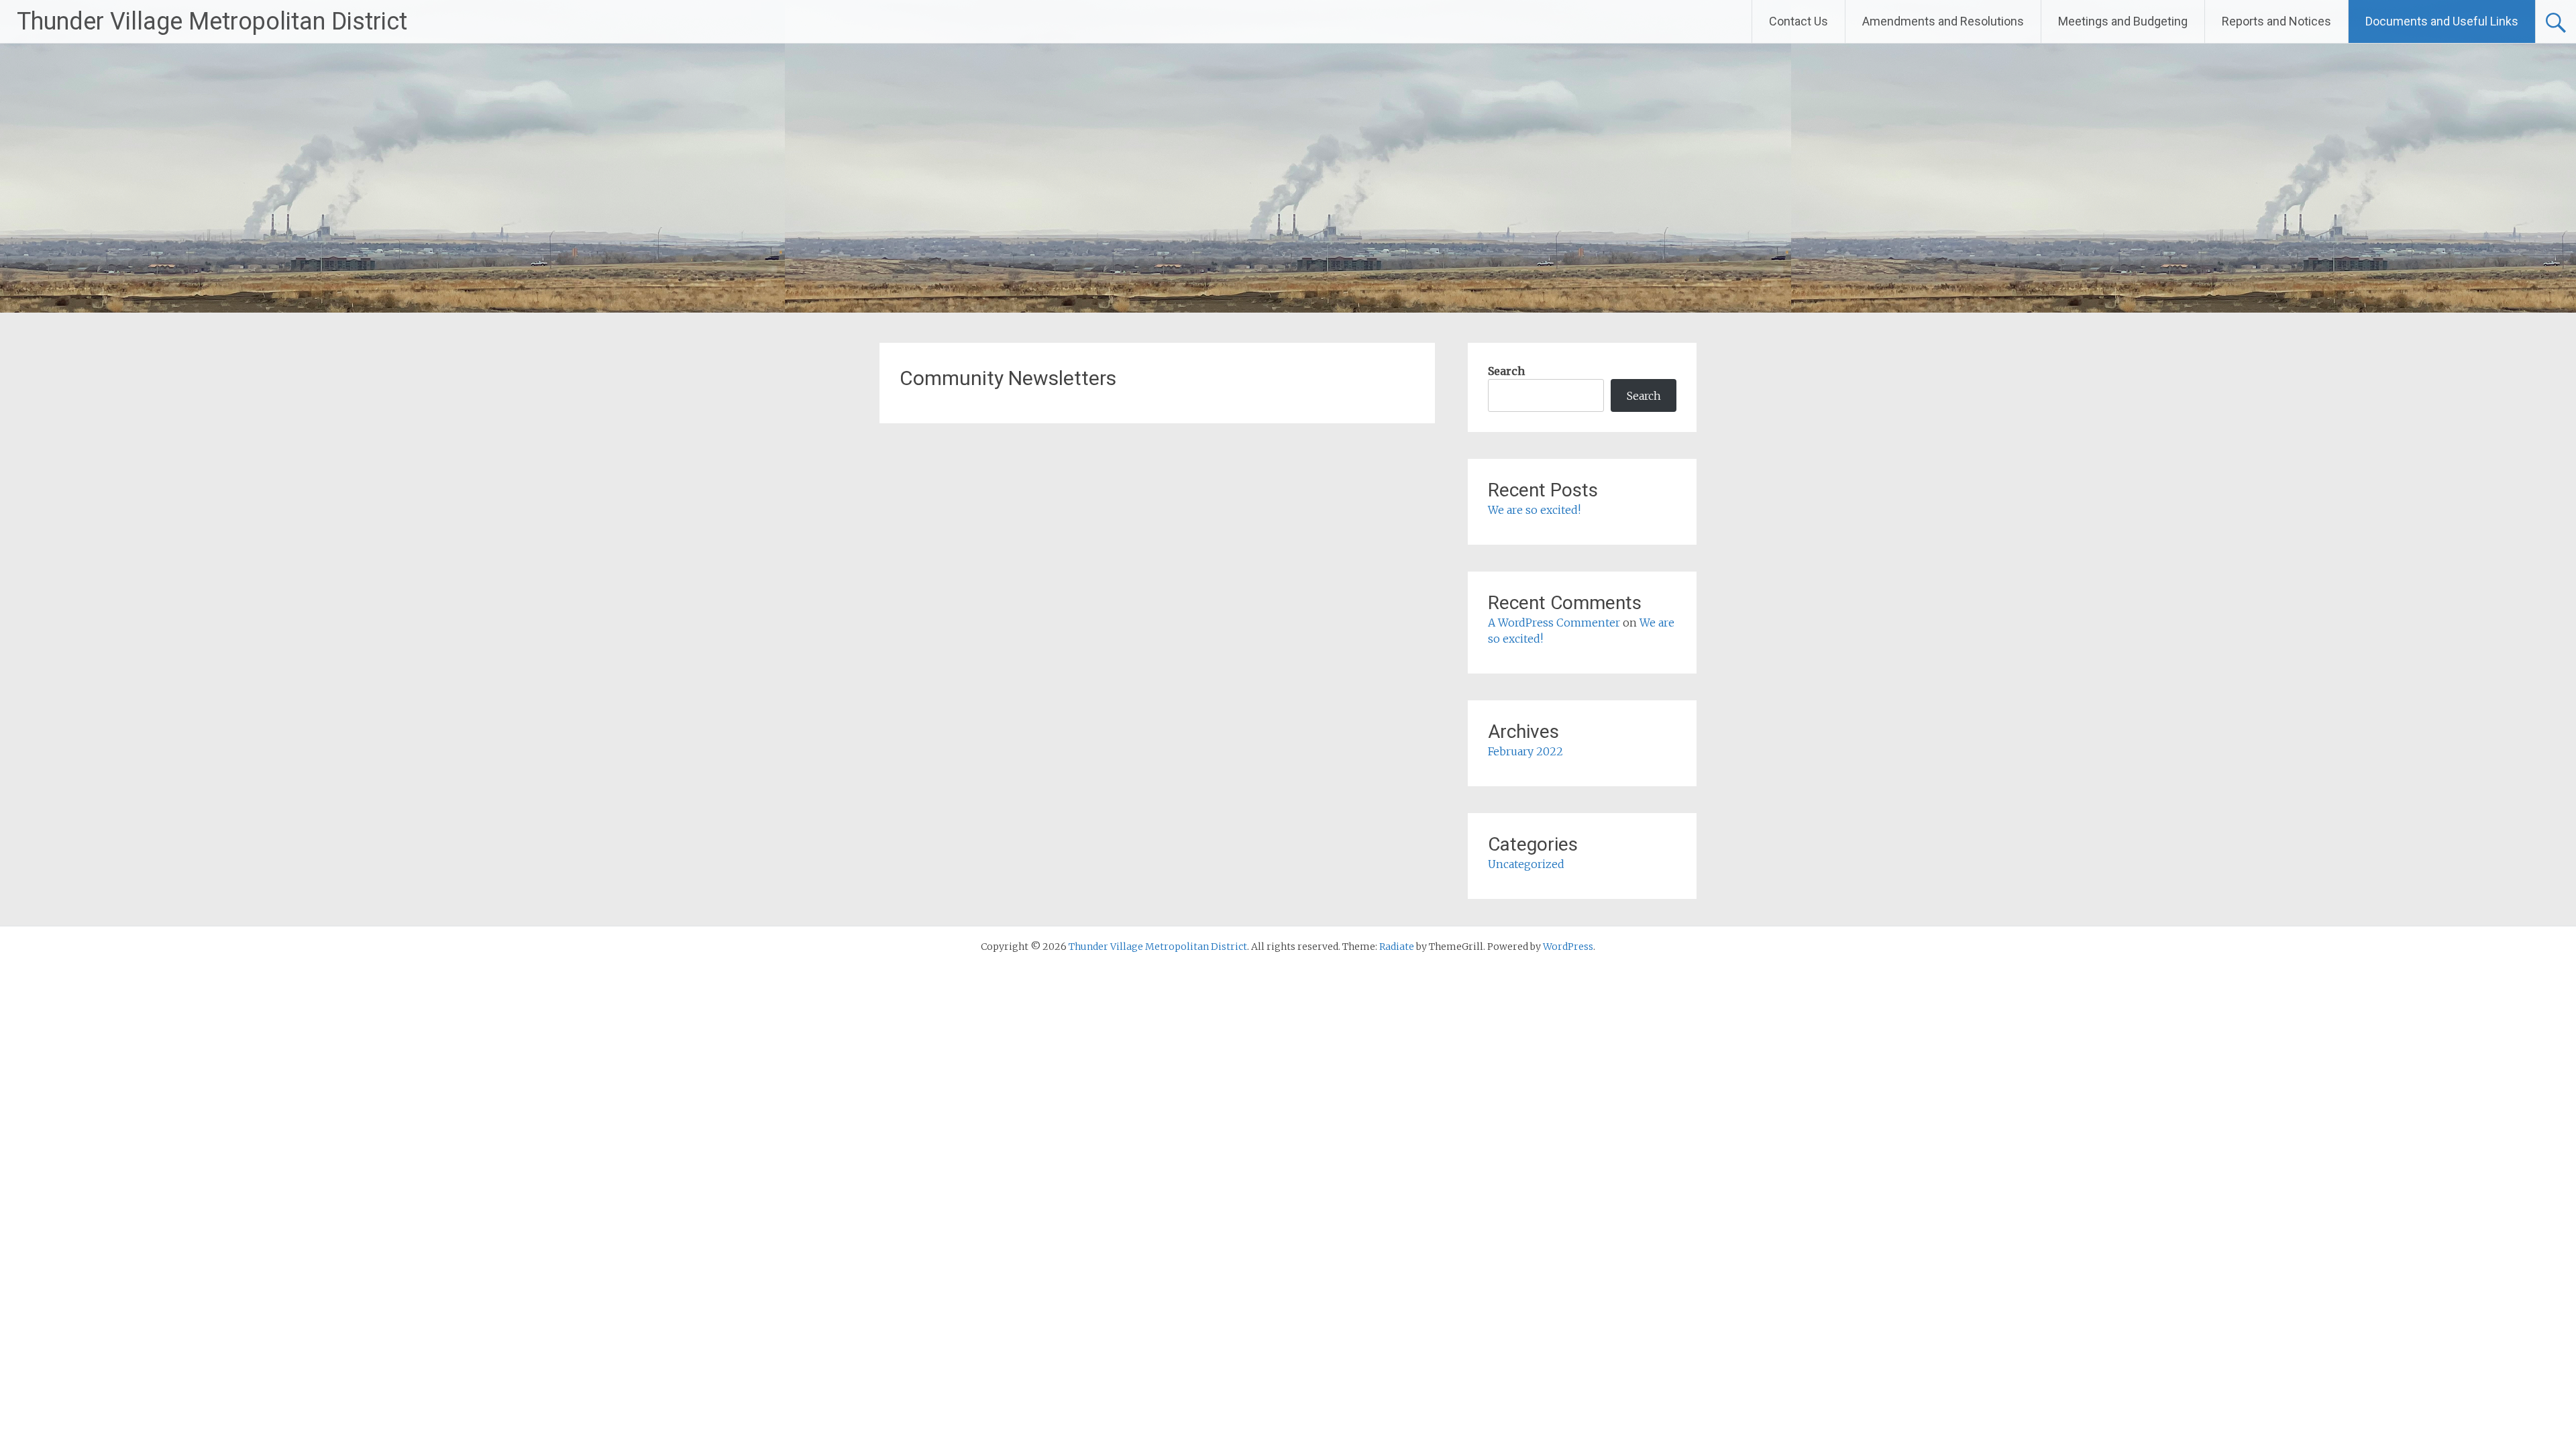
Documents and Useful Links (2442, 21)
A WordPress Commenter (1554, 623)
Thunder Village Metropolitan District (212, 21)
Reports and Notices (2276, 21)
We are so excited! (1534, 510)
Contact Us (1799, 21)
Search (1506, 371)
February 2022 (1525, 751)
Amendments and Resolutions (1943, 21)
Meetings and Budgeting (2123, 21)
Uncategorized (1526, 864)
